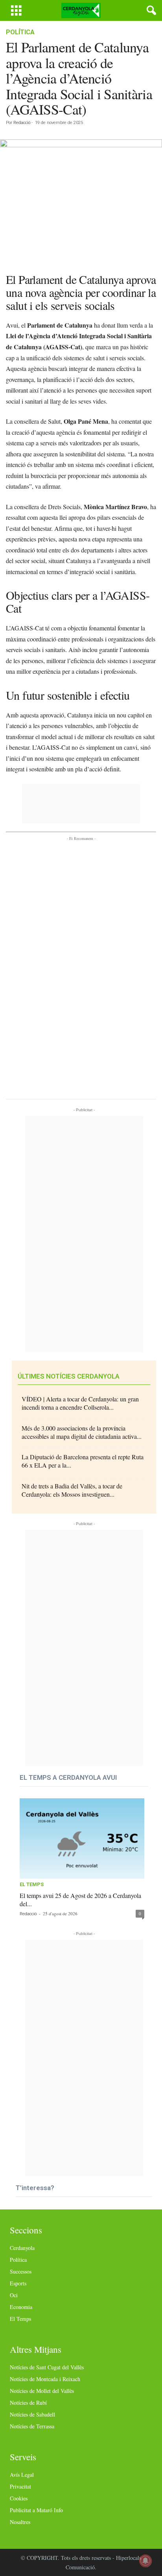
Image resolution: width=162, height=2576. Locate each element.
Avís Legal (22, 2475)
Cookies (19, 2498)
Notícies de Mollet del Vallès (42, 2391)
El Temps (32, 1885)
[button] (150, 11)
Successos (21, 2271)
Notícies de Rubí (28, 2403)
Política (20, 32)
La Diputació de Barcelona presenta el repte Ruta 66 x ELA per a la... (83, 1461)
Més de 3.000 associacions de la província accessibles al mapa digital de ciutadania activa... (82, 1432)
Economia (21, 2307)
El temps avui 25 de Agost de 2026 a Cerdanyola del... (80, 1900)
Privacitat (20, 2486)
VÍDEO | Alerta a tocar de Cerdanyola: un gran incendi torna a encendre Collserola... (80, 1403)
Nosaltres (20, 2522)
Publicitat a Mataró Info (36, 2510)
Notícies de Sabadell (32, 2414)
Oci (14, 2295)
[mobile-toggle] (16, 10)
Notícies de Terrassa (32, 2426)
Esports (18, 2283)
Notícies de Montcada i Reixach (45, 2379)
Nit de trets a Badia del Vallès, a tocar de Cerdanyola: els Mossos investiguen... (72, 1490)
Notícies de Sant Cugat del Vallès (47, 2367)
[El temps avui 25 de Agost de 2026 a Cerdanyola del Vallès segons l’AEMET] (82, 1839)
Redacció (22, 123)
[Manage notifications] (145, 2561)
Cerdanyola (22, 2248)
